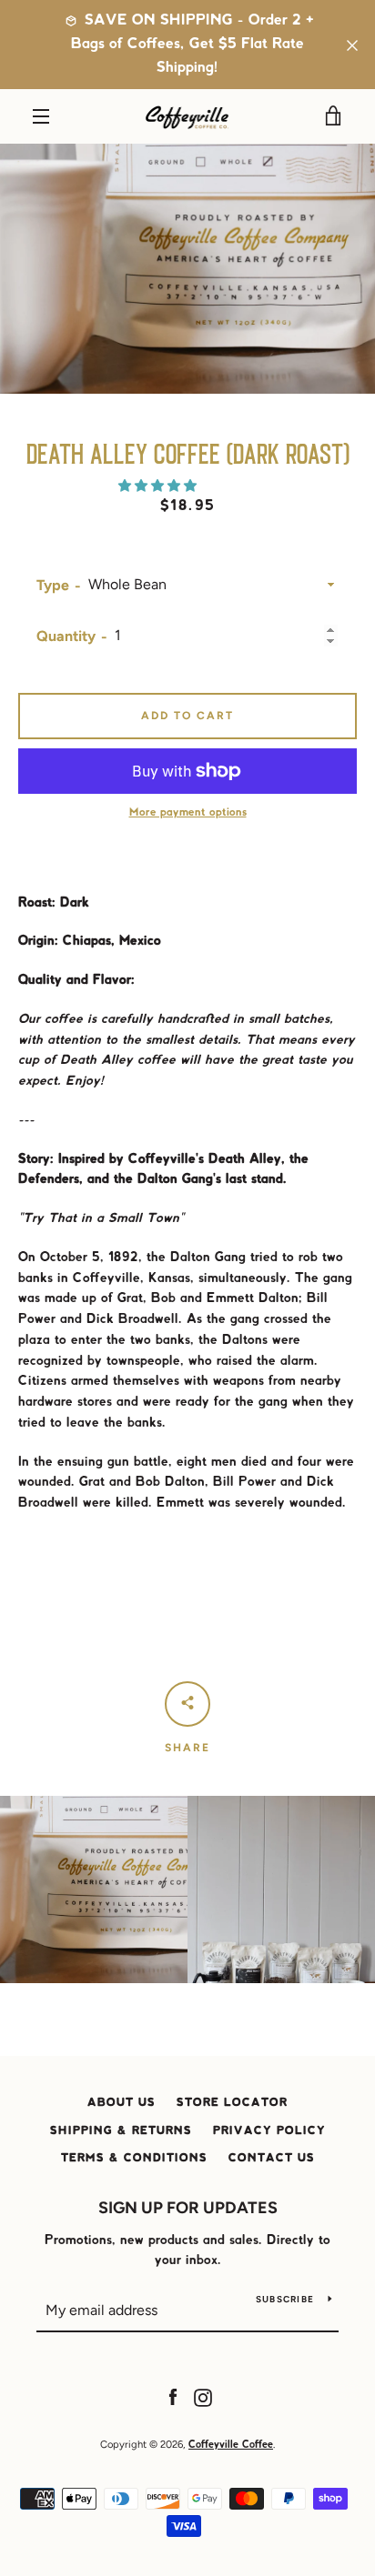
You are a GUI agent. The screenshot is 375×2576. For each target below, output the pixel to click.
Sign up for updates (188, 2208)
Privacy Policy (269, 2131)
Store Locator (232, 2103)
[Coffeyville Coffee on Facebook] (173, 2397)
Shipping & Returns (121, 2131)
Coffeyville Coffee (231, 2445)
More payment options (188, 812)
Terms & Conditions (134, 2158)
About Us (122, 2103)
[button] (159, 486)
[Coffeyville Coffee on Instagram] (203, 2397)
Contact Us (272, 2158)
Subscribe (285, 2299)
